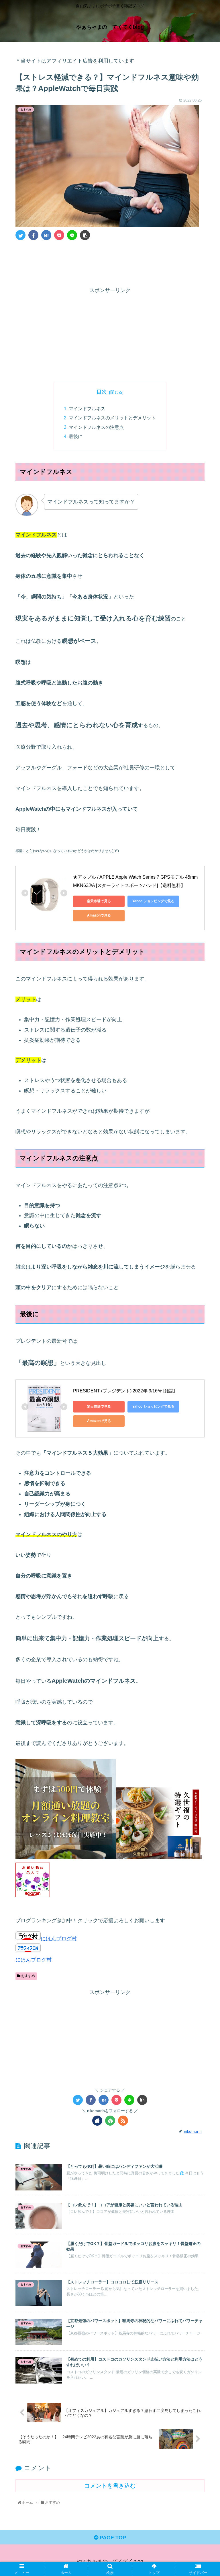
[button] (203, 1297)
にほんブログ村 (59, 1939)
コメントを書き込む (110, 2486)
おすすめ (28, 1976)
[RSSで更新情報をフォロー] (123, 2121)
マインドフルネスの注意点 (96, 427)
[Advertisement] (110, 262)
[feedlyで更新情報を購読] (110, 2121)
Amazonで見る (99, 915)
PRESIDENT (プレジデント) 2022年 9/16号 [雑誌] (124, 1391)
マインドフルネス (87, 408)
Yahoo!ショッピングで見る (153, 901)
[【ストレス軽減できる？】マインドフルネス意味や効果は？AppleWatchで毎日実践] (46, 235)
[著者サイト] (97, 2121)
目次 (102, 392)
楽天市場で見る (99, 901)
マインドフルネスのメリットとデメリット (112, 418)
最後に (76, 436)
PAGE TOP (112, 2538)
